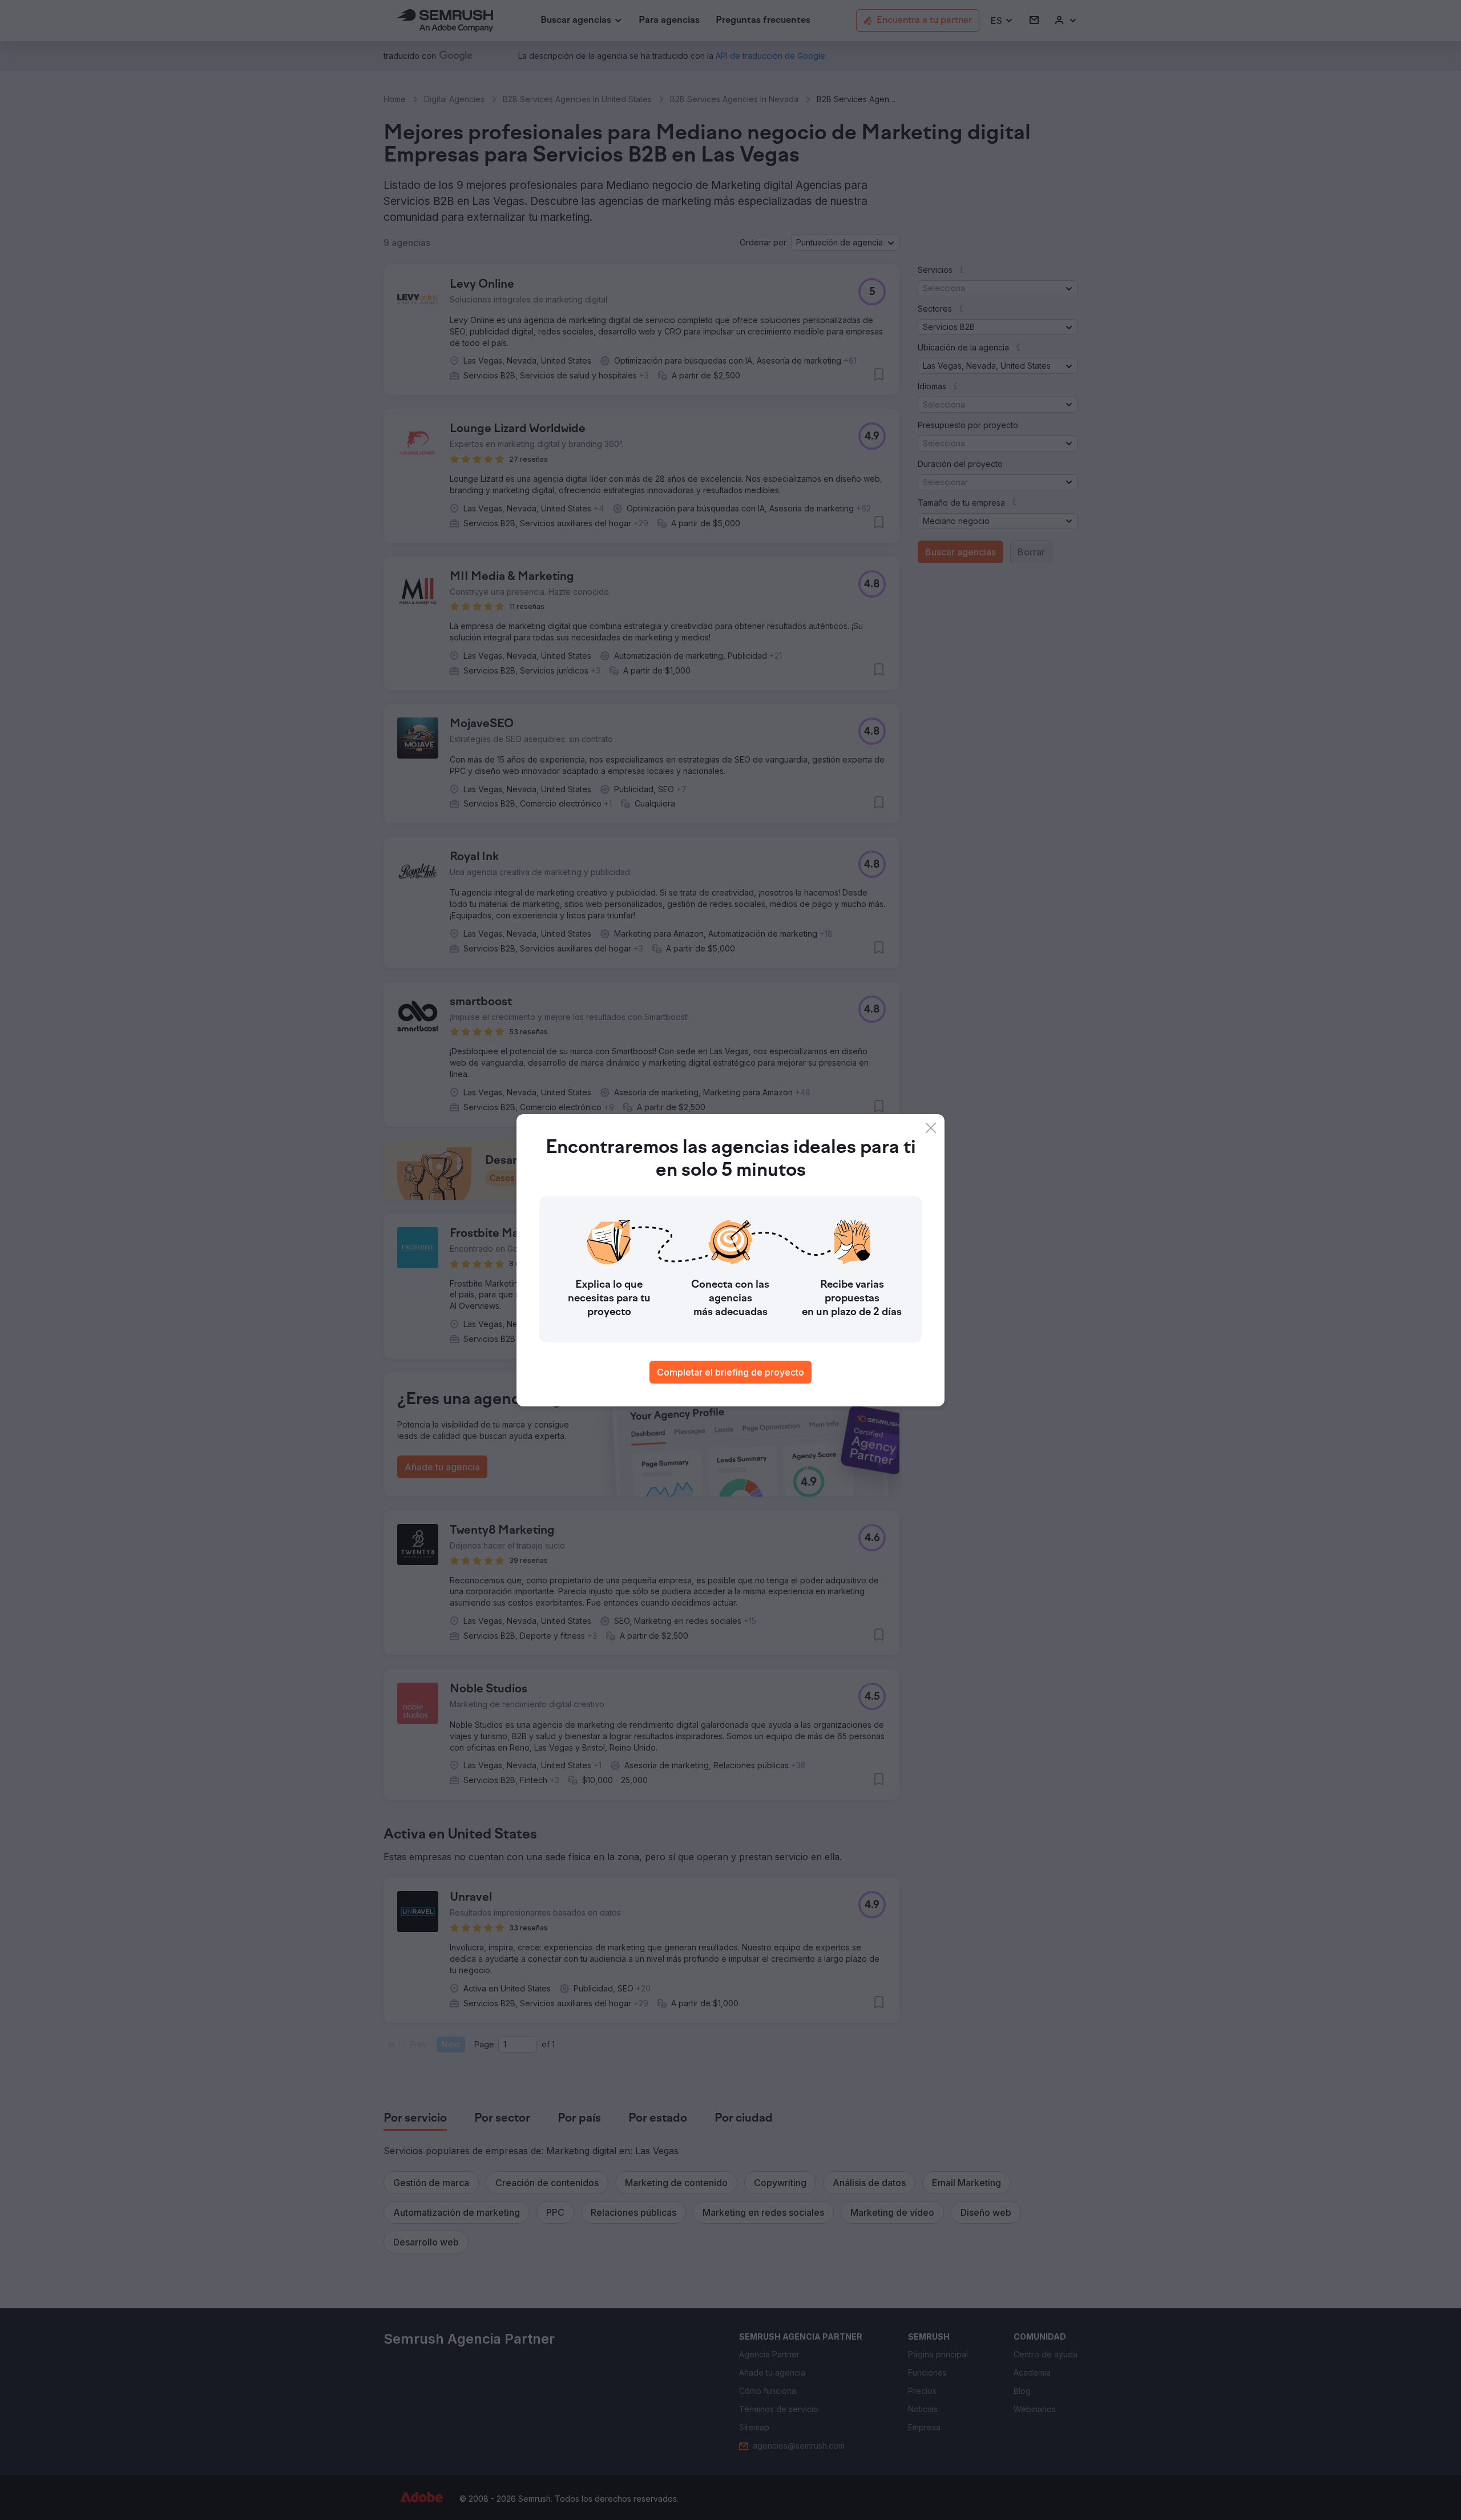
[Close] (931, 1128)
